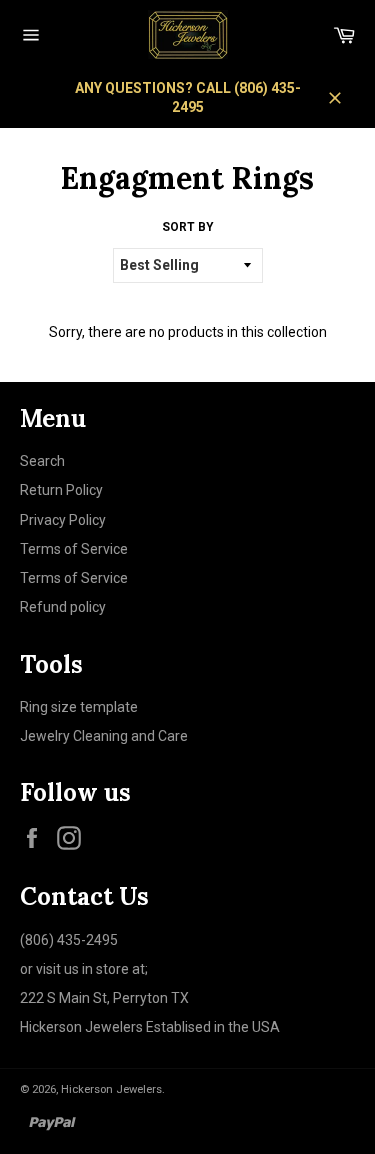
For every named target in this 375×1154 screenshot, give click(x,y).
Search (42, 461)
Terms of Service (74, 549)
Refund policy (63, 607)
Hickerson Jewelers (111, 1089)
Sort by (188, 227)
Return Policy (61, 490)
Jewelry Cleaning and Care (104, 736)
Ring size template (79, 707)
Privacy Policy (63, 520)
